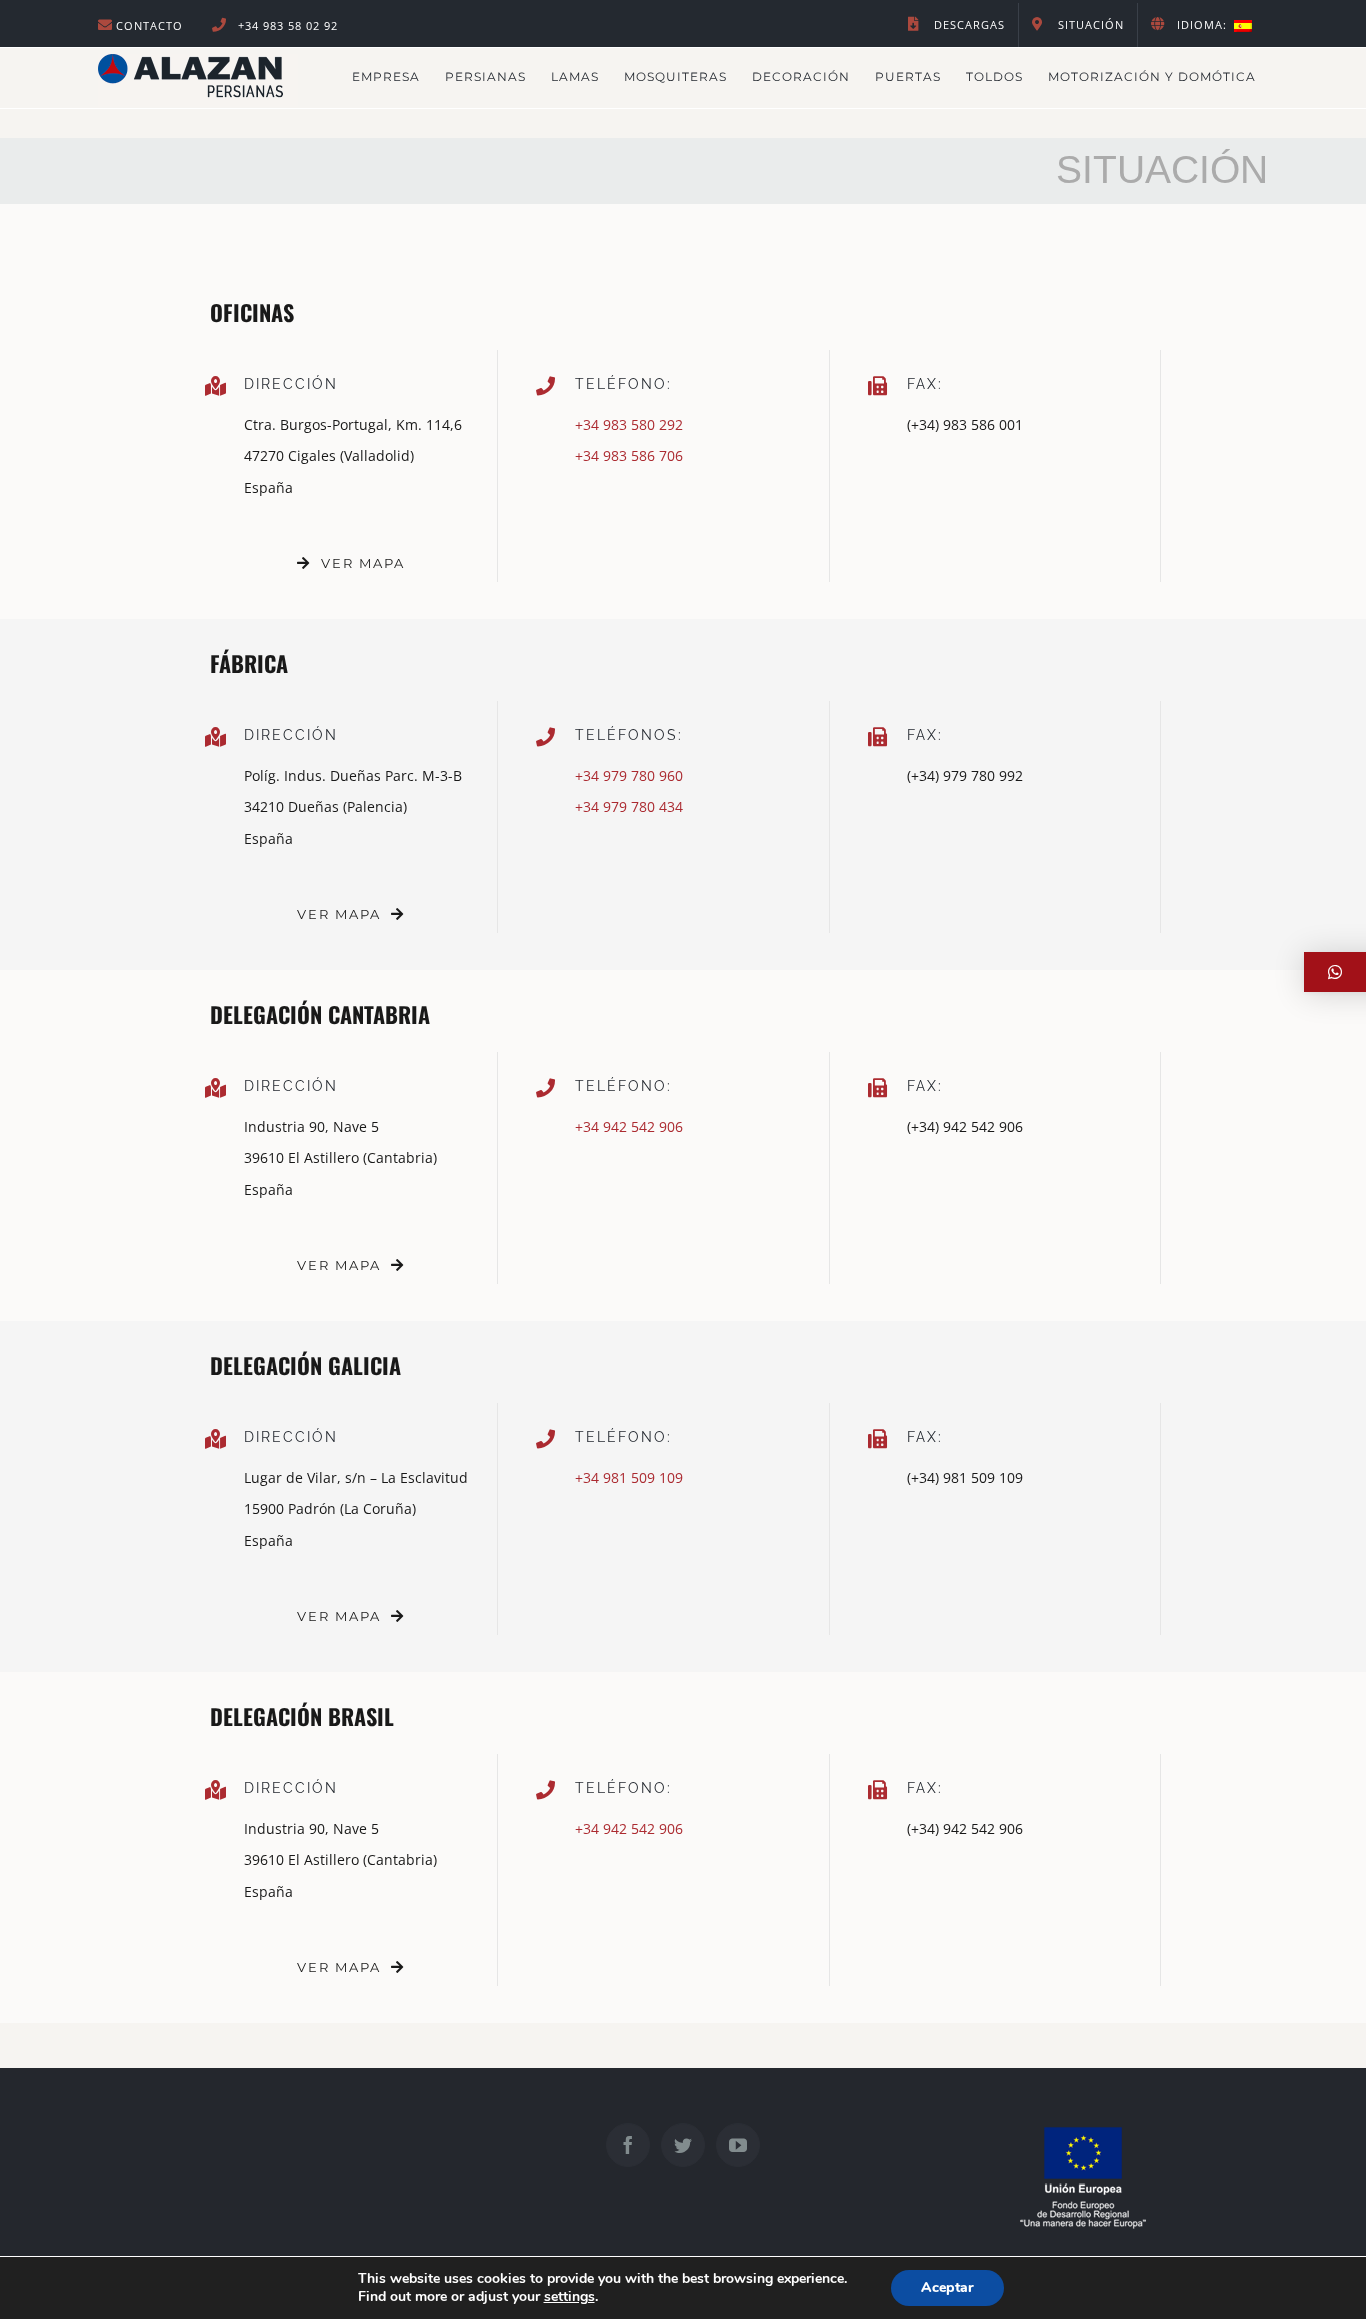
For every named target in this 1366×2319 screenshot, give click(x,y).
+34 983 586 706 (629, 455)
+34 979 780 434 (629, 806)
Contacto (149, 25)
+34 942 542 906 (629, 1126)
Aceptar (947, 2287)
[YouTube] (738, 2145)
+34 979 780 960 (629, 775)
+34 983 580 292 (629, 424)
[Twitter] (683, 2145)
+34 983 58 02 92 (286, 25)
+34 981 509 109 (629, 1477)
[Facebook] (628, 2145)
